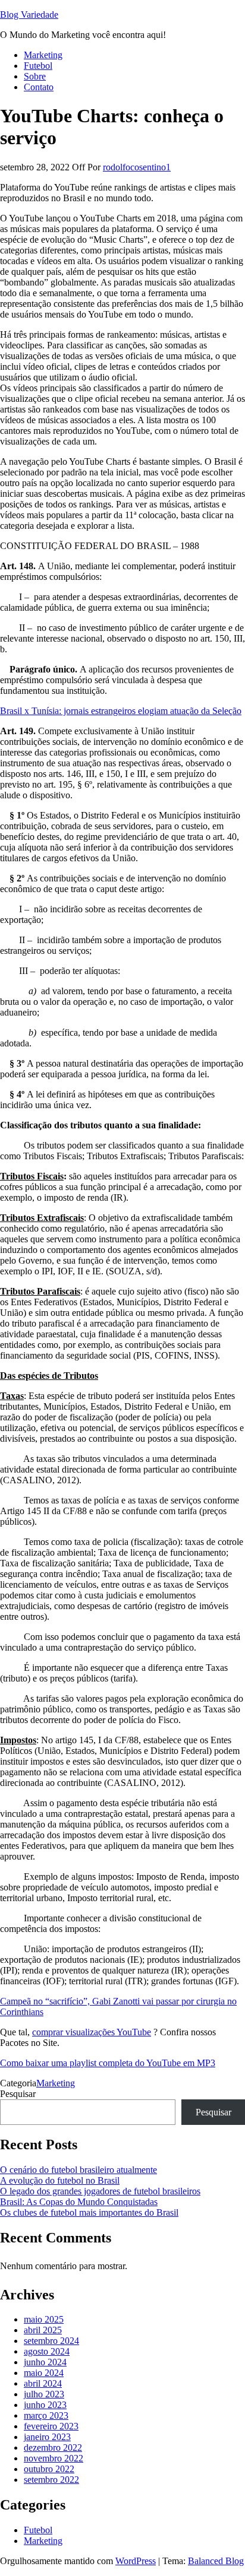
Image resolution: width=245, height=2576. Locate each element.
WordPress (136, 2561)
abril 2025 (43, 2330)
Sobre (35, 76)
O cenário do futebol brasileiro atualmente (78, 2170)
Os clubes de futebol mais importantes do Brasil (89, 2212)
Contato (39, 87)
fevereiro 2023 (51, 2426)
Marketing (43, 55)
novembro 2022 (54, 2458)
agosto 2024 (47, 2351)
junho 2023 (45, 2405)
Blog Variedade (29, 15)
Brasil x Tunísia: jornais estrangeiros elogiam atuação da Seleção (121, 711)
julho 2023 (44, 2394)
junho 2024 (45, 2362)
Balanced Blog (216, 2561)
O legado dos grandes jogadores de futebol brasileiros (100, 2191)
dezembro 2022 (53, 2447)
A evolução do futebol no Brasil (60, 2180)
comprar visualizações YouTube (92, 2032)
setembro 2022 (51, 2480)
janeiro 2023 (47, 2437)
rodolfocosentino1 (137, 167)
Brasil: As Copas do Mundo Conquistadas (79, 2202)
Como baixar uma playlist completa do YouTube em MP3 (108, 2063)
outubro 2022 (49, 2469)
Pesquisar (18, 2094)
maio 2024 (44, 2373)
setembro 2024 (51, 2341)
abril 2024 (43, 2383)
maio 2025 (44, 2319)
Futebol (38, 66)
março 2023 (46, 2415)
